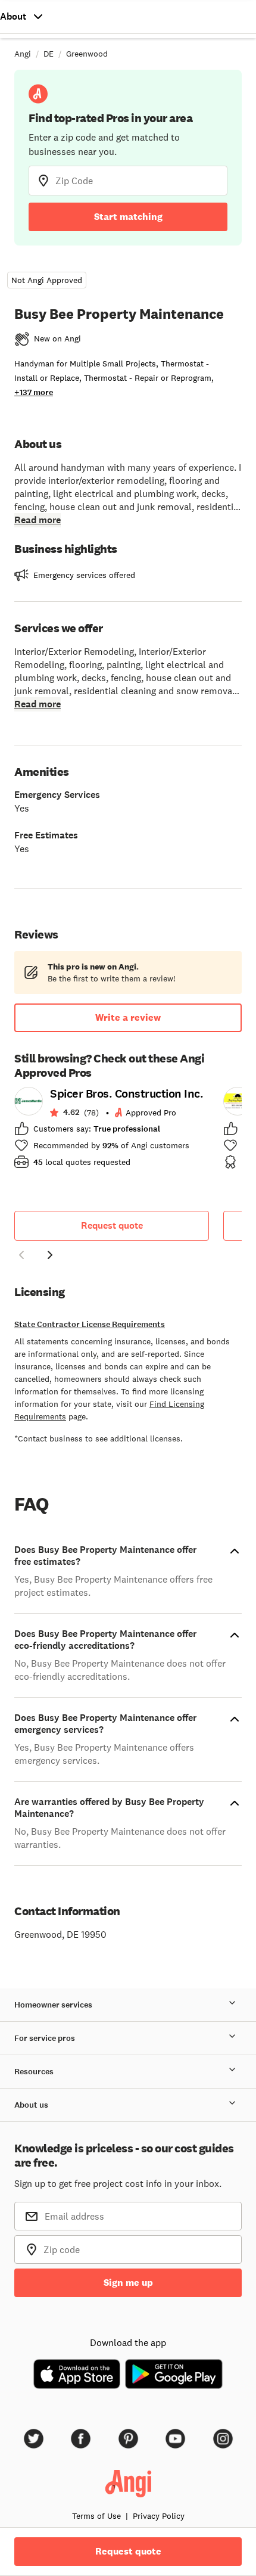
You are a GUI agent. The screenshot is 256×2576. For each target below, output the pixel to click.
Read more (38, 520)
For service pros (45, 2038)
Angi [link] (23, 54)
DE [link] (49, 54)
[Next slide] (50, 1255)
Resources (34, 2072)
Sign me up (128, 2283)
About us (31, 2105)
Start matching (128, 217)
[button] (21, 1257)
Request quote (112, 1225)
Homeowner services (53, 2005)
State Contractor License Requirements (90, 1324)
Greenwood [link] (87, 54)
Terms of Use (96, 2516)
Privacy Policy (159, 2516)
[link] (112, 1132)
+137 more (34, 392)
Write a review (128, 1017)
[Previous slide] (21, 1255)
